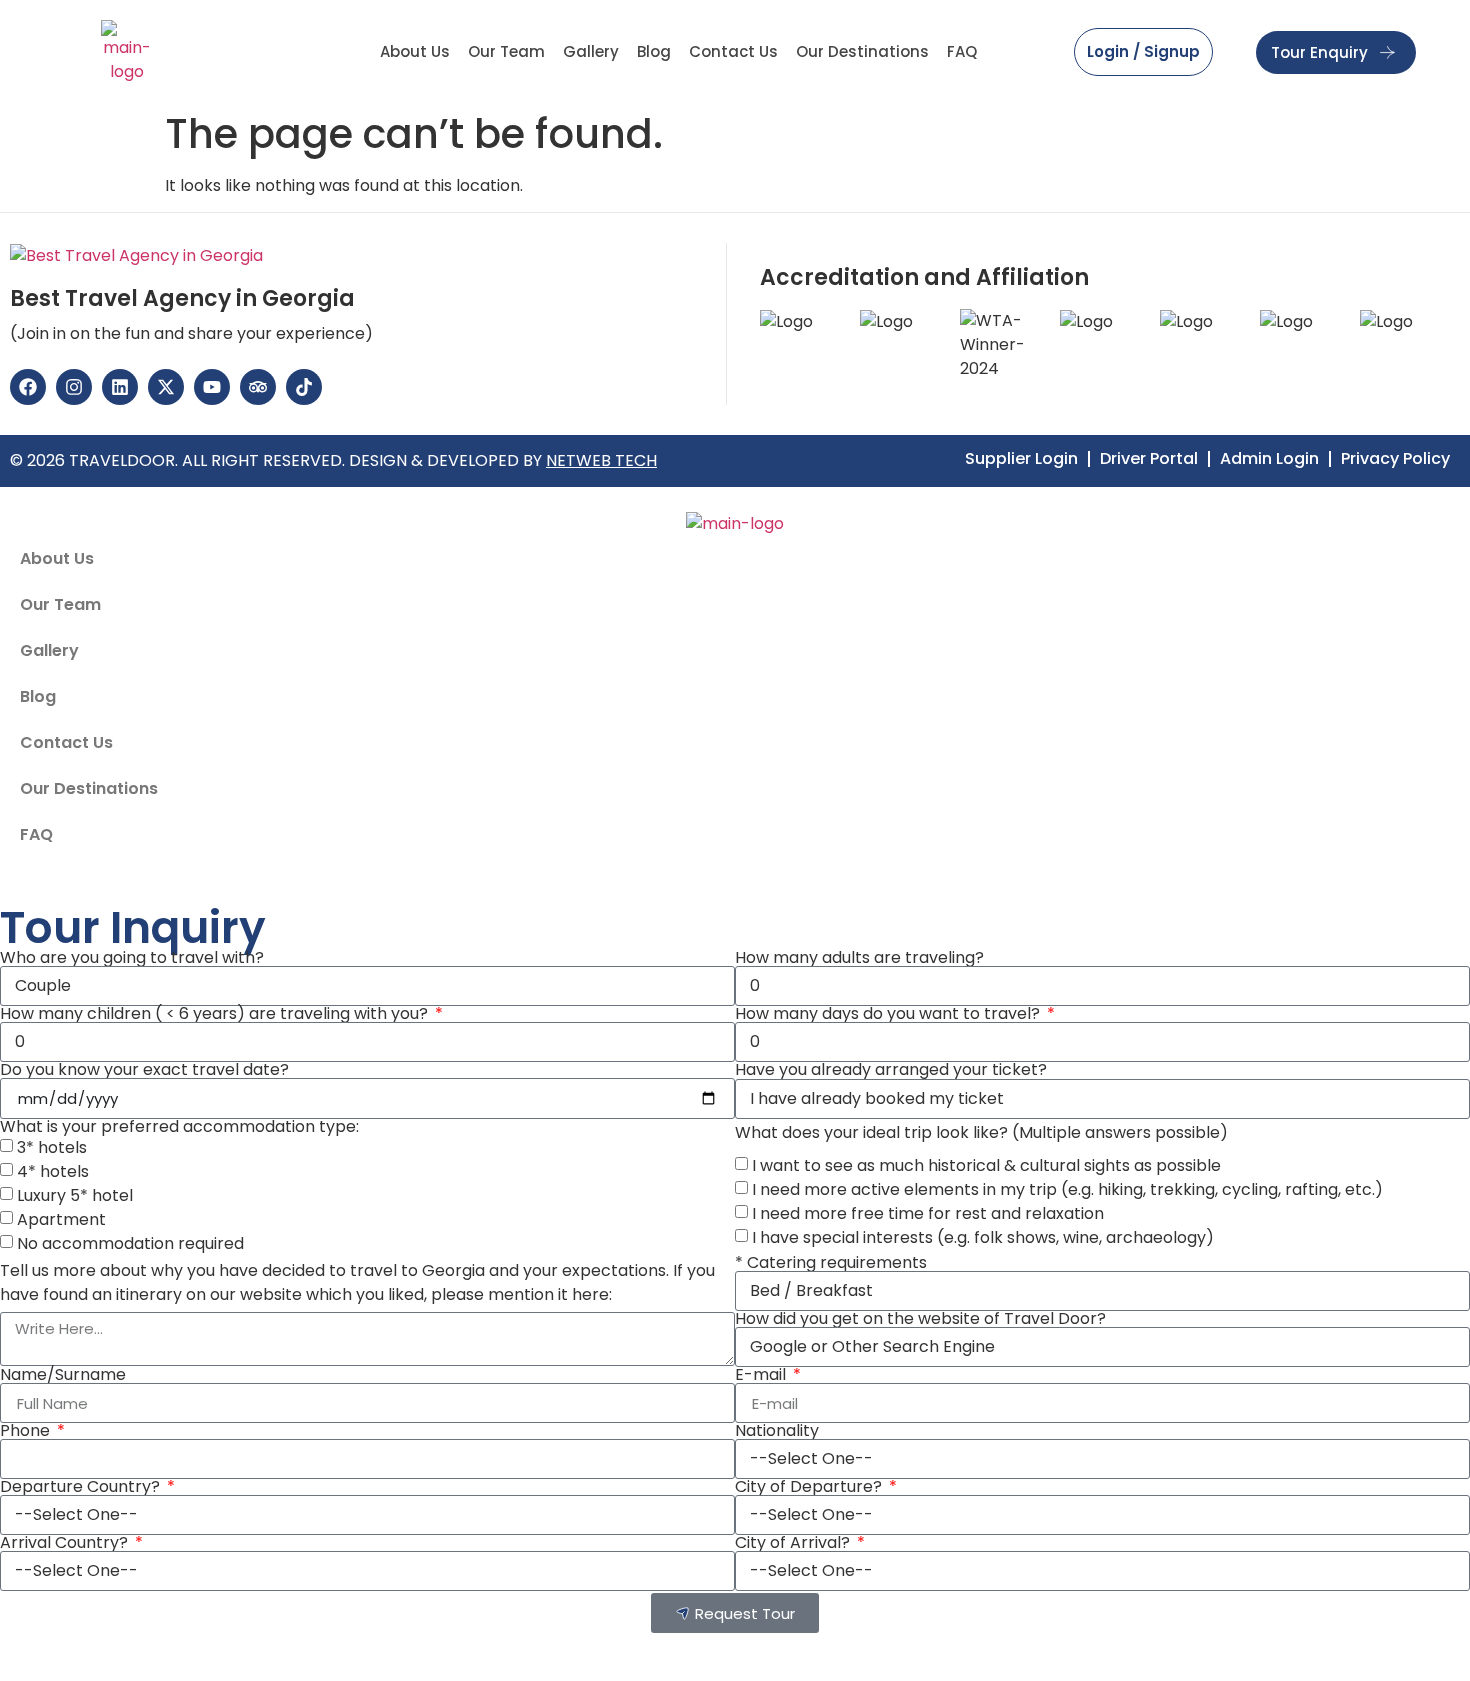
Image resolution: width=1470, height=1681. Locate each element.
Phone (27, 1431)
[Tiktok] (304, 387)
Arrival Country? (66, 1543)
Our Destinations (862, 51)
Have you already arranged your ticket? (891, 1070)
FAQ (962, 51)
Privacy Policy (1395, 459)
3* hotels (52, 1147)
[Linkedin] (120, 387)
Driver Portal (1149, 459)
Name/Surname (63, 1375)
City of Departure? (810, 1487)
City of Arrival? (794, 1543)
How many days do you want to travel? (889, 1014)
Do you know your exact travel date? (144, 1070)
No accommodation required (130, 1243)
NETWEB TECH (601, 460)
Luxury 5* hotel (75, 1195)
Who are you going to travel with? (132, 958)
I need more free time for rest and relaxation (928, 1213)
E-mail (762, 1375)
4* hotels (53, 1171)
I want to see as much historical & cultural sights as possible (986, 1165)
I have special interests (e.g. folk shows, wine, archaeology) (983, 1237)
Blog (654, 51)
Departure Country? (82, 1487)
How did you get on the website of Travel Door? (920, 1319)
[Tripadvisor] (258, 387)
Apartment (61, 1219)
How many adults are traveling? (859, 958)
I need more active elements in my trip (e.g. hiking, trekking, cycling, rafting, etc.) (1067, 1189)
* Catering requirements (831, 1263)
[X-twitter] (166, 387)
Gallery (591, 51)
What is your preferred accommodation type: (179, 1127)
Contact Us (733, 51)
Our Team (506, 51)
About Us (415, 51)
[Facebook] (28, 387)
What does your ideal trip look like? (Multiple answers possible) (981, 1133)
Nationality (777, 1431)
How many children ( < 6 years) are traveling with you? (216, 1014)
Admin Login (1269, 459)
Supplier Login (1021, 459)
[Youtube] (212, 387)
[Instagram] (74, 387)
